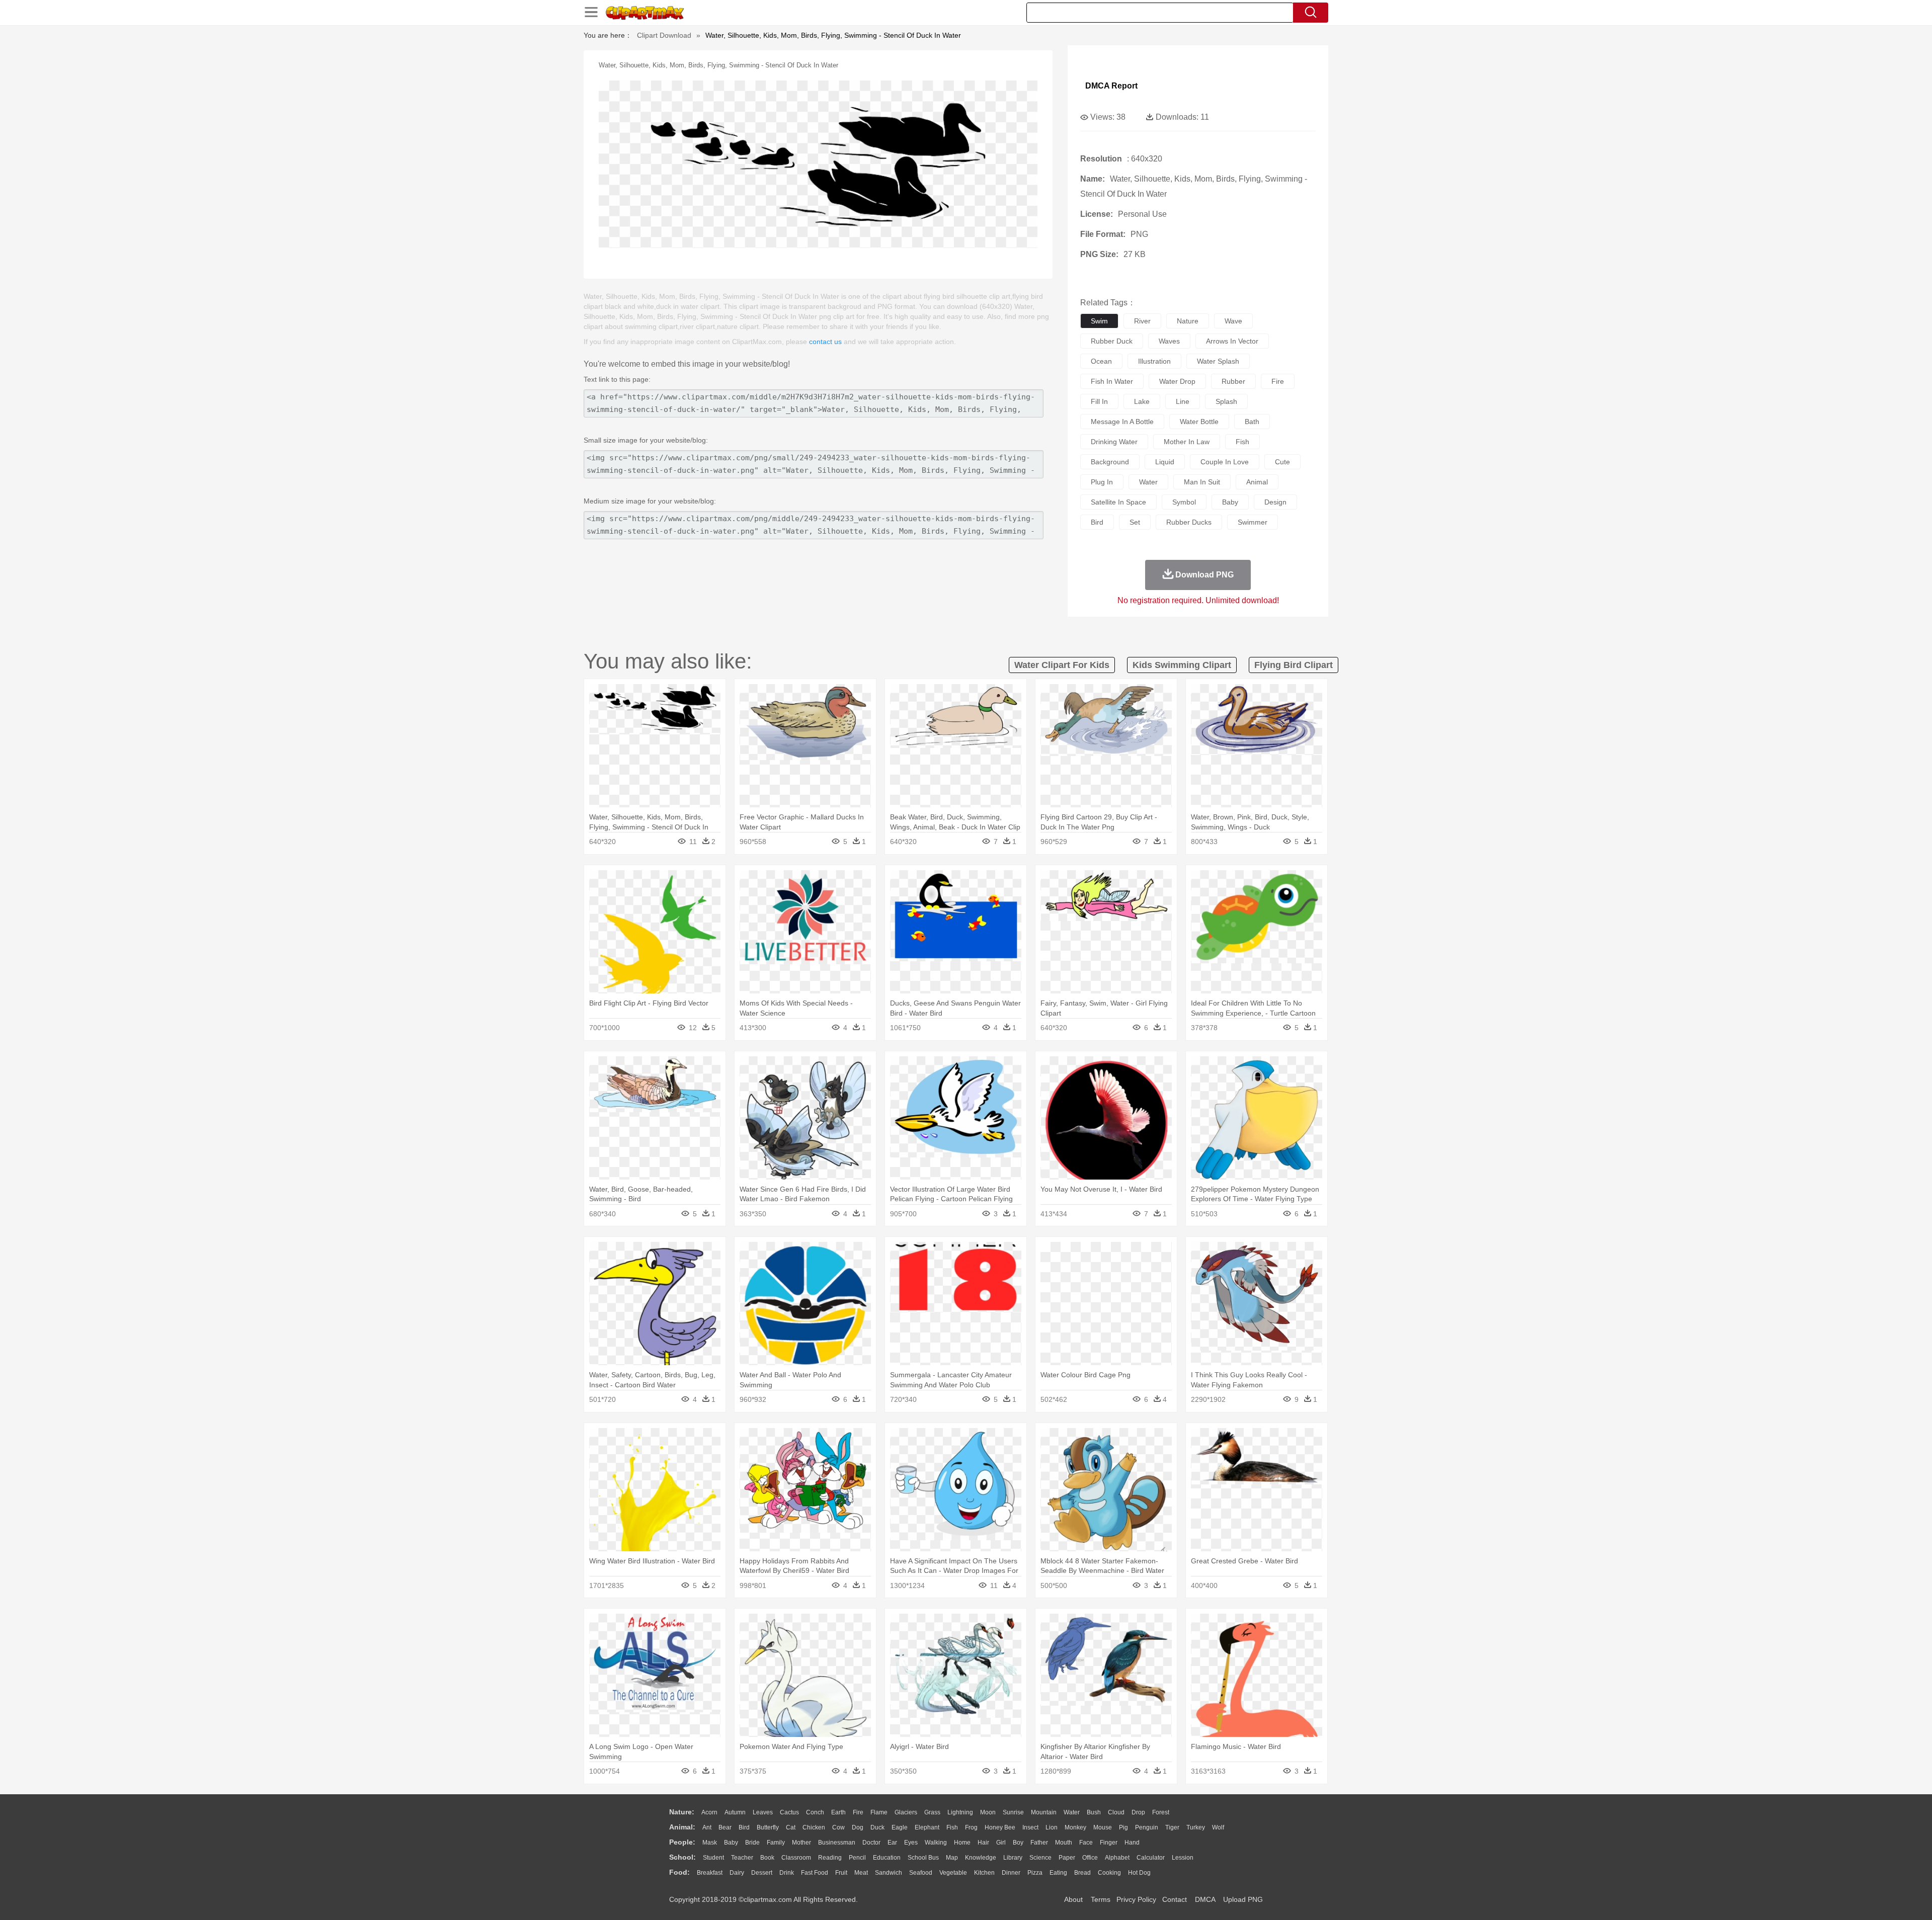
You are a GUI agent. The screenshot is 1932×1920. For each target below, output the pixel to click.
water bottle (1199, 422)
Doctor (871, 1843)
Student (713, 1858)
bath (1252, 422)
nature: (682, 1812)
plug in (1102, 482)
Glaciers (906, 1812)
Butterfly (768, 1827)
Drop (1138, 1812)
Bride (752, 1843)
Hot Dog (1139, 1873)
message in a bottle (1122, 422)
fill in (1099, 401)
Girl (1001, 1843)
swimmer (1253, 522)
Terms (1101, 1899)
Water (1072, 1812)
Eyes (911, 1843)
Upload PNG (1243, 1899)
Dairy (737, 1873)
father (1039, 1843)
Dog (858, 1827)
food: (679, 1872)
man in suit (1202, 482)
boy (1018, 1843)
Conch (815, 1812)
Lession (1183, 1858)
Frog (971, 1827)
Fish (952, 1827)
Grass (932, 1812)
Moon (988, 1812)
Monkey (1075, 1827)
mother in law (1187, 442)
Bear (725, 1827)
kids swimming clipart (1182, 665)
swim (1099, 321)
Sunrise (1013, 1812)
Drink (787, 1873)
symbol (1184, 502)
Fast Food (815, 1873)
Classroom (796, 1858)
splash (1226, 401)
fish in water (1112, 381)
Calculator (1151, 1858)
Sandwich (889, 1873)
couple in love (1225, 462)
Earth (838, 1812)
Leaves (763, 1812)
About (1073, 1899)
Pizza (1035, 1873)
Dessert (762, 1873)
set (1135, 522)
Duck (877, 1827)
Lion (1052, 1827)
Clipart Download (664, 35)
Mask (710, 1843)
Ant (707, 1827)
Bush (1094, 1812)
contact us (825, 342)
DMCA (1205, 1899)
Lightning (960, 1812)
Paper (1067, 1858)
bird (1097, 522)
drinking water (1114, 442)
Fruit (841, 1873)
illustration (1154, 361)
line (1183, 401)
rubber (1233, 381)
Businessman (837, 1843)
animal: (682, 1827)
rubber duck (1112, 341)
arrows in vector (1232, 341)
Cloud (1116, 1812)
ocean (1101, 361)
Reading (830, 1858)
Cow (838, 1827)
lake (1142, 401)
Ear (892, 1843)
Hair (983, 1843)
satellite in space (1118, 502)
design (1275, 502)
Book (767, 1858)
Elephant (927, 1827)
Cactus (789, 1812)
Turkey (1196, 1827)
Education (887, 1858)
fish (1242, 442)
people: (682, 1842)
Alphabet (1117, 1858)
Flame (879, 1812)
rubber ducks (1189, 522)
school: (682, 1857)
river (1142, 321)
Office (1090, 1858)
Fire (858, 1812)
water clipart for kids (1062, 665)
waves (1169, 341)
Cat (791, 1827)
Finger (1109, 1843)
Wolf (1218, 1827)
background (1110, 462)
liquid (1165, 462)
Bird (744, 1827)
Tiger (1172, 1827)
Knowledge (981, 1858)
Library (1013, 1858)
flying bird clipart (1294, 665)
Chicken (814, 1827)
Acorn (709, 1812)
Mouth (1064, 1843)
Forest (1161, 1812)
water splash (1218, 361)
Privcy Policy (1136, 1899)
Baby (731, 1843)
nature (1188, 321)
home (962, 1843)
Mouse (1103, 1827)
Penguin (1147, 1827)
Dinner (1011, 1873)
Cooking (1109, 1873)
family (776, 1843)
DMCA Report (1111, 86)
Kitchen (984, 1873)
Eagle (900, 1827)
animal (1257, 482)
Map (952, 1858)
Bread (1082, 1873)
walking (936, 1843)
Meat (861, 1873)
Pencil (857, 1858)
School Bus (923, 1858)
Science (1040, 1858)
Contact (1175, 1899)
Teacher (742, 1858)
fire (1278, 381)
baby (1230, 502)
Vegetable (953, 1873)
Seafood (921, 1873)
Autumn (735, 1812)
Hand (1132, 1843)
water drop (1177, 381)
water (1148, 482)
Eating (1058, 1873)
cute (1282, 462)
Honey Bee (1000, 1827)
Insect (1030, 1827)
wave (1233, 321)
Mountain (1044, 1812)
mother (801, 1843)
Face (1086, 1843)
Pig (1123, 1827)
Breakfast (710, 1873)
